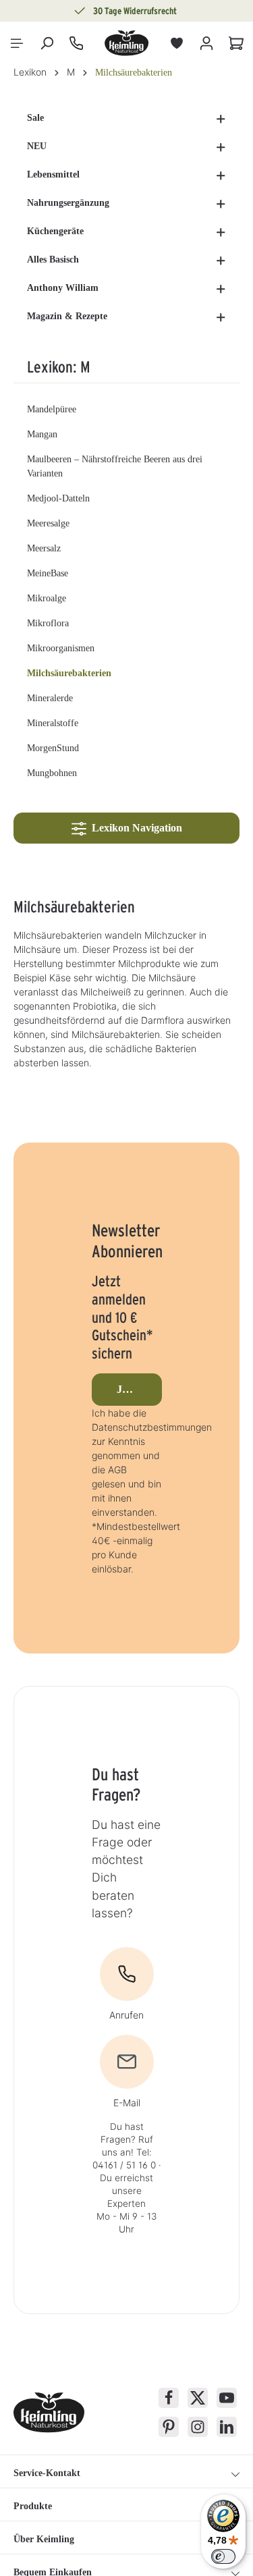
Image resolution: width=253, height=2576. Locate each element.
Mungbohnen (52, 773)
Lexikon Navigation (134, 828)
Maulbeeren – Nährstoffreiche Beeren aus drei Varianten (115, 466)
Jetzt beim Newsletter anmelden (139, 1389)
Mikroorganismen (61, 648)
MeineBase (48, 573)
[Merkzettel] (177, 43)
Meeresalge (48, 523)
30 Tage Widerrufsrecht (135, 11)
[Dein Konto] (206, 43)
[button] (221, 118)
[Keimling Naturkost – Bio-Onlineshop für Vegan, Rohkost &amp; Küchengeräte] (127, 43)
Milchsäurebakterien (69, 673)
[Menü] (17, 43)
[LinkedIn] (227, 2427)
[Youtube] (227, 2398)
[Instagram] (198, 2427)
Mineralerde (50, 698)
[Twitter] (198, 2398)
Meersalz (44, 548)
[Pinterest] (169, 2427)
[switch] (223, 2556)
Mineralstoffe (53, 723)
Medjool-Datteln (58, 498)
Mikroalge (47, 598)
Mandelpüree (52, 409)
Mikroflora (48, 623)
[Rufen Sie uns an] (76, 43)
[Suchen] (47, 43)
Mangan (42, 434)
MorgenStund (53, 748)
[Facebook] (169, 2398)
